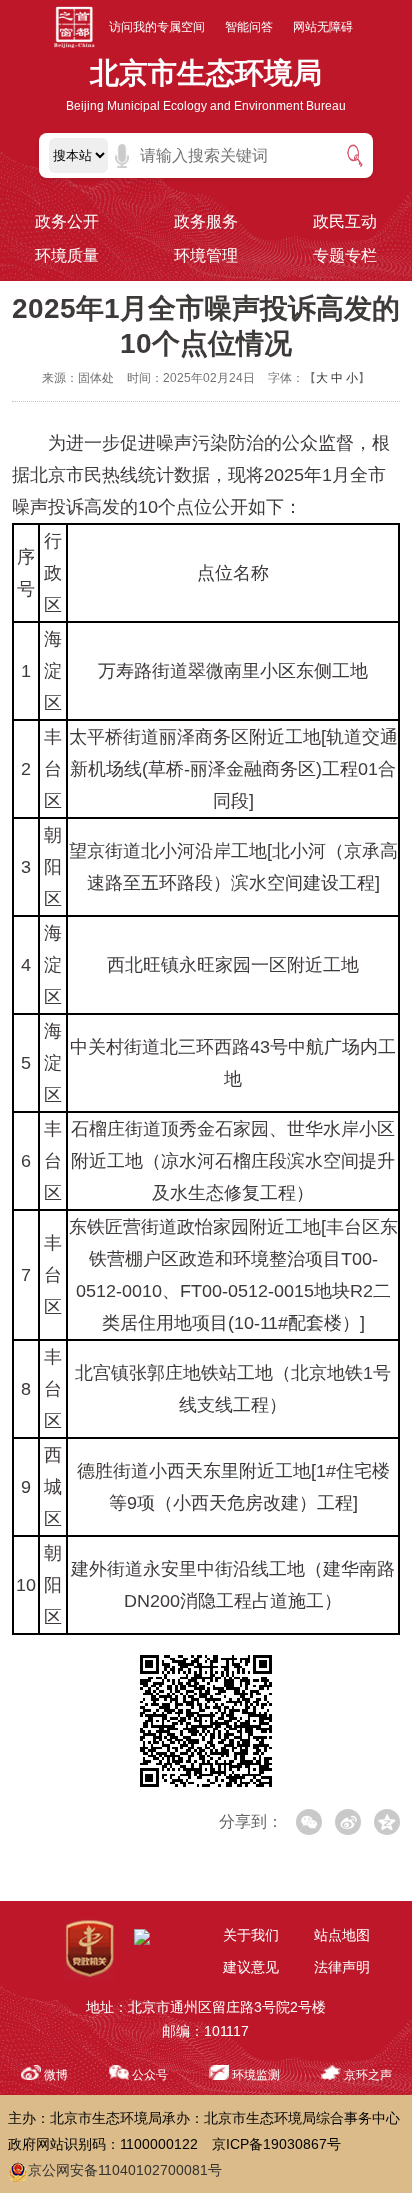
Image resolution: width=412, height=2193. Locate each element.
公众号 (150, 2075)
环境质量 (67, 255)
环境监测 (256, 2075)
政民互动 (345, 221)
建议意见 (251, 1967)
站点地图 (342, 1935)
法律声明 (342, 1967)
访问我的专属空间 (157, 27)
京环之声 (368, 2075)
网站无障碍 (323, 27)
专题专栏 (345, 255)
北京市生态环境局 (206, 73)
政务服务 (206, 221)
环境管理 (206, 255)
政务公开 (67, 221)
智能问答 (249, 27)
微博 (56, 2075)
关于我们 (251, 1935)
